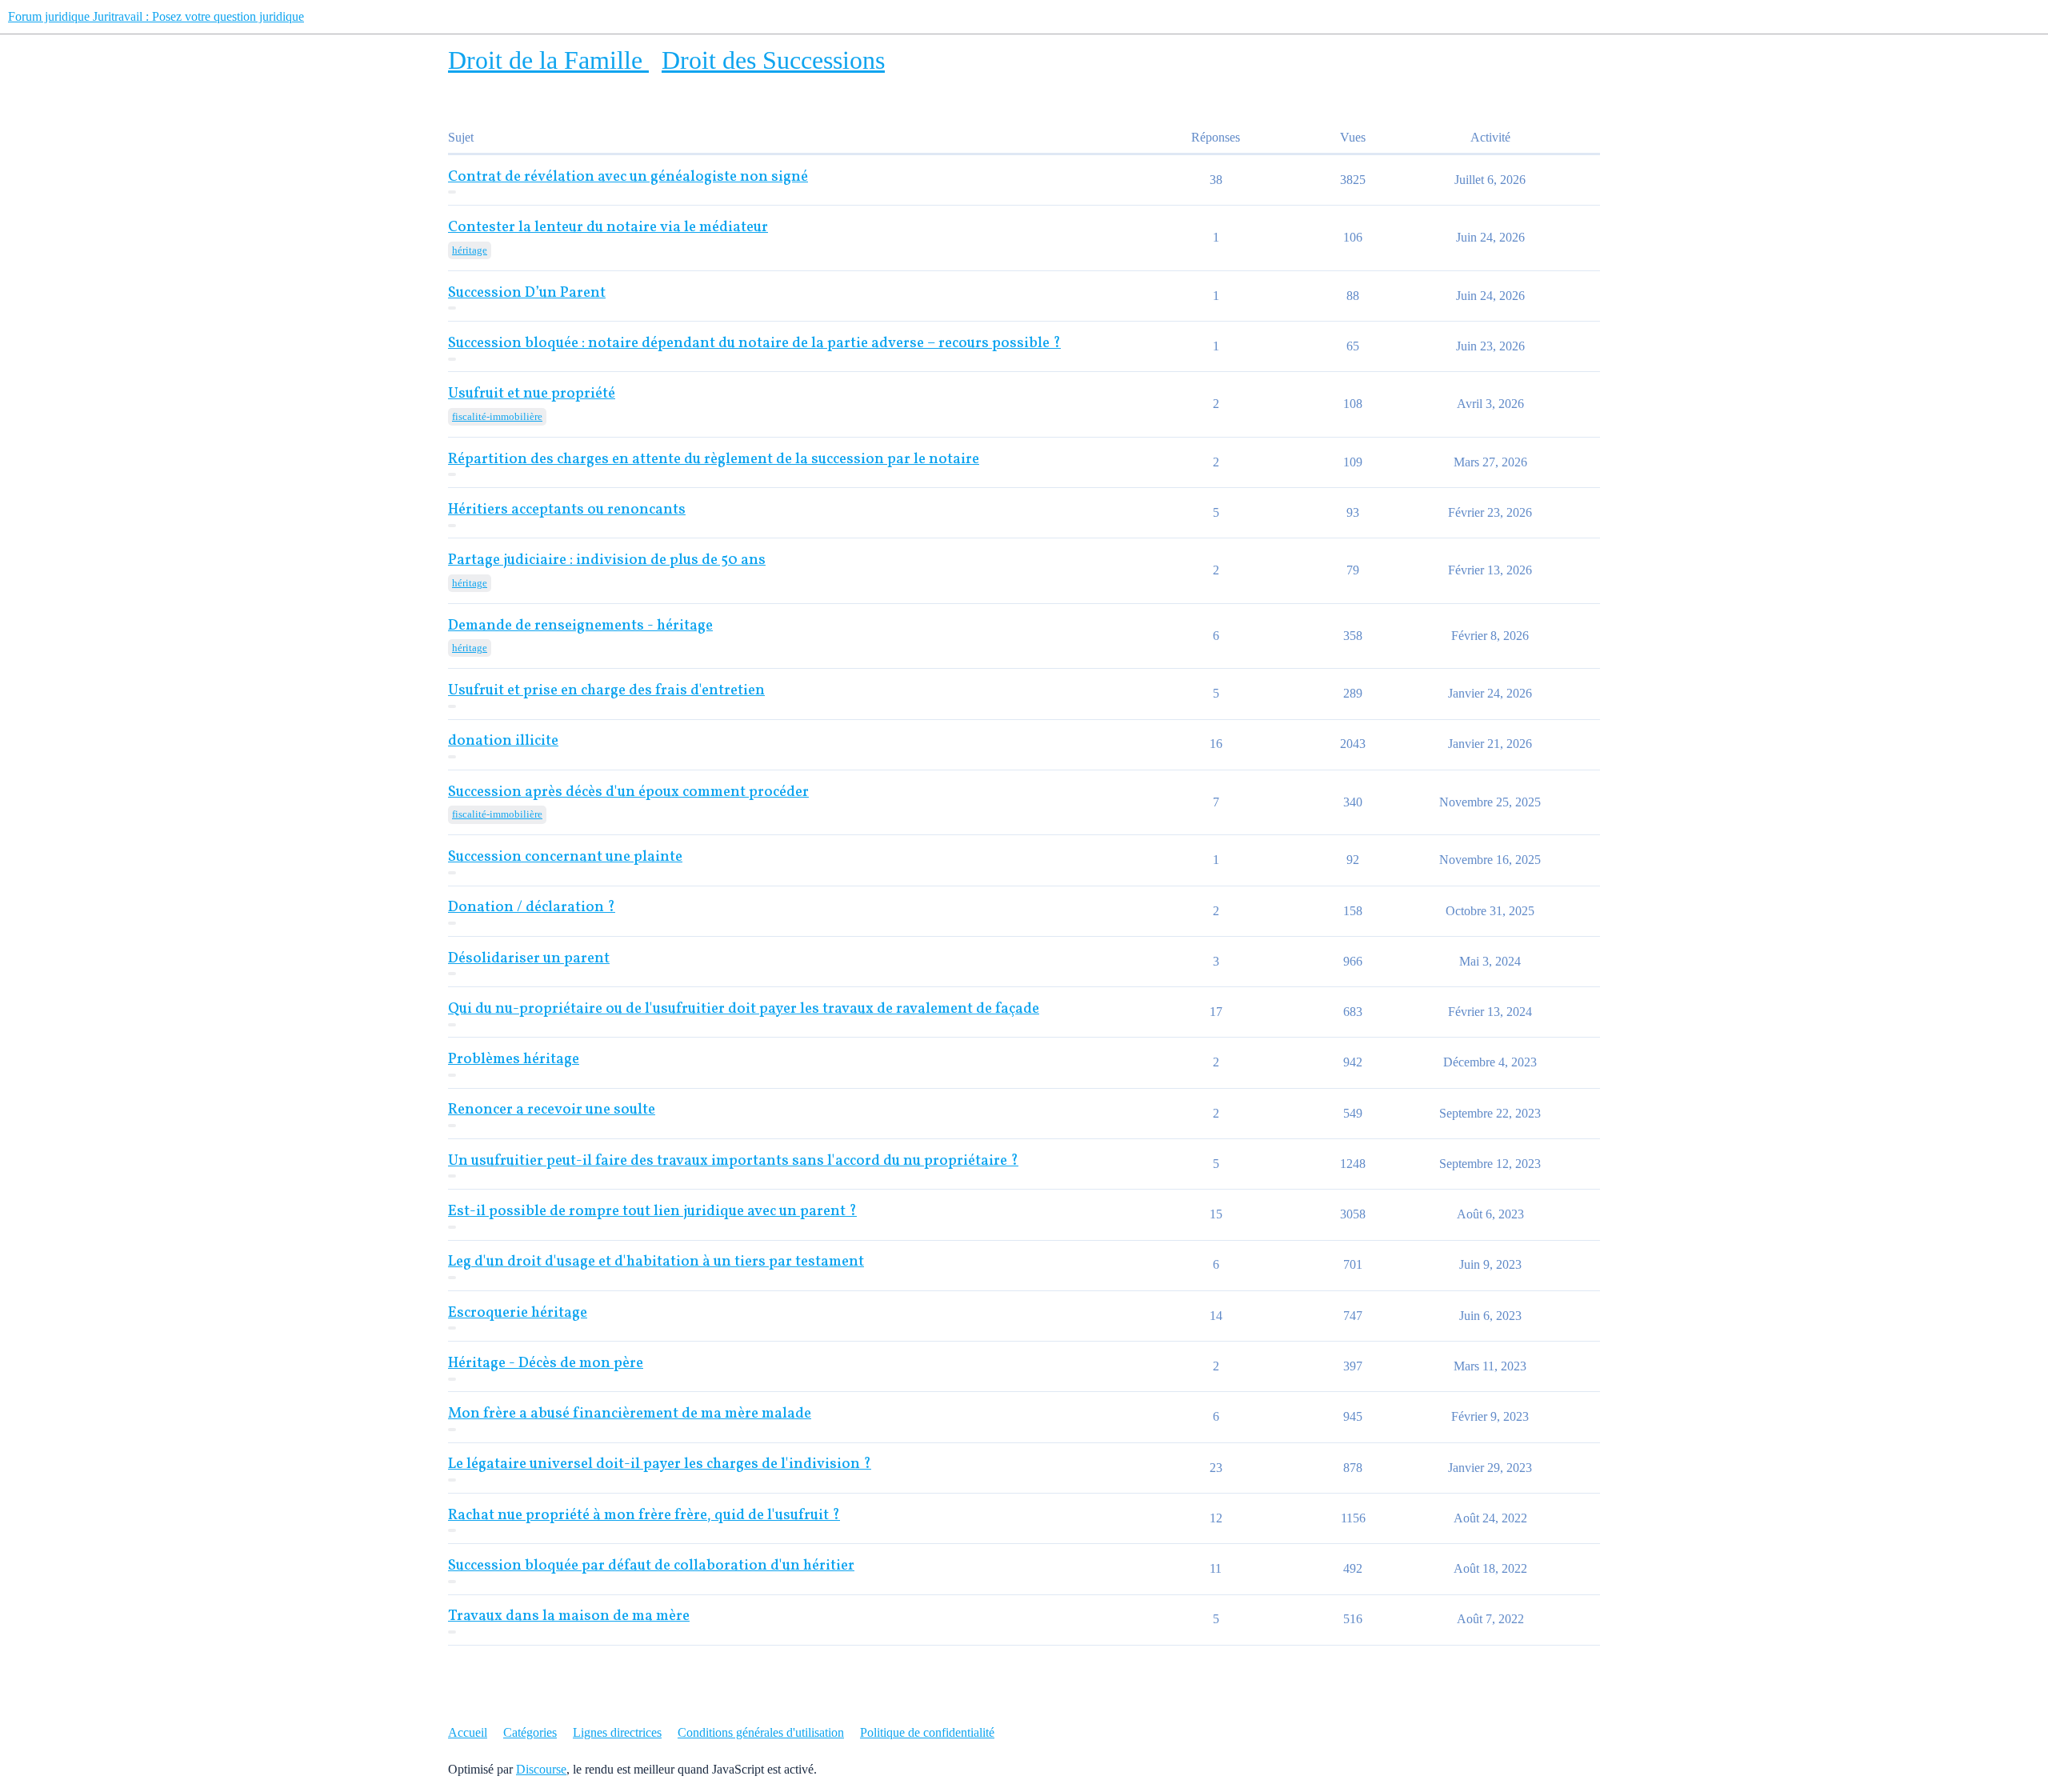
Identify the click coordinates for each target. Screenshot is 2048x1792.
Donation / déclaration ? (532, 908)
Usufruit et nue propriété (532, 394)
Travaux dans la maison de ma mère (569, 1616)
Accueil (468, 1732)
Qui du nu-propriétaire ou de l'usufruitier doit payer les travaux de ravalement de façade (744, 1009)
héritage (470, 250)
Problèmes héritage (514, 1060)
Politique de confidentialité (927, 1732)
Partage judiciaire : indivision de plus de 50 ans (607, 560)
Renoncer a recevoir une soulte (552, 1110)
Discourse (541, 1769)
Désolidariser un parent (529, 959)
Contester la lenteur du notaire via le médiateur (608, 228)
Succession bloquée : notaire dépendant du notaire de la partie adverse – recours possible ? (754, 344)
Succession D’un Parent (527, 293)
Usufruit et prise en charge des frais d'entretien (606, 691)
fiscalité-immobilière (497, 416)
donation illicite (503, 741)
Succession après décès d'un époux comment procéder (628, 792)
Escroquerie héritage (518, 1313)
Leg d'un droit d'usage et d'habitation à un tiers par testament (656, 1262)
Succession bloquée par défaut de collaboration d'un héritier (651, 1566)
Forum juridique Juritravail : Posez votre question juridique (156, 16)
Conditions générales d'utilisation (761, 1732)
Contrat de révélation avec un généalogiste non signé (628, 177)
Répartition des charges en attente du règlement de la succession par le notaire (714, 460)
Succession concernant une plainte (565, 857)
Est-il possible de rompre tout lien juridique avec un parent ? (652, 1212)
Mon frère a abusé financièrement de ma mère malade (630, 1414)
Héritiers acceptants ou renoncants (567, 510)
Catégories (530, 1732)
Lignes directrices (617, 1732)
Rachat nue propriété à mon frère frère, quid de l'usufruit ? (644, 1516)
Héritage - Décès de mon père (546, 1364)
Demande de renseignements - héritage (580, 626)
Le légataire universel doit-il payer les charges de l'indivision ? (660, 1464)
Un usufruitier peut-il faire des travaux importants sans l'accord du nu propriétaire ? (733, 1161)
